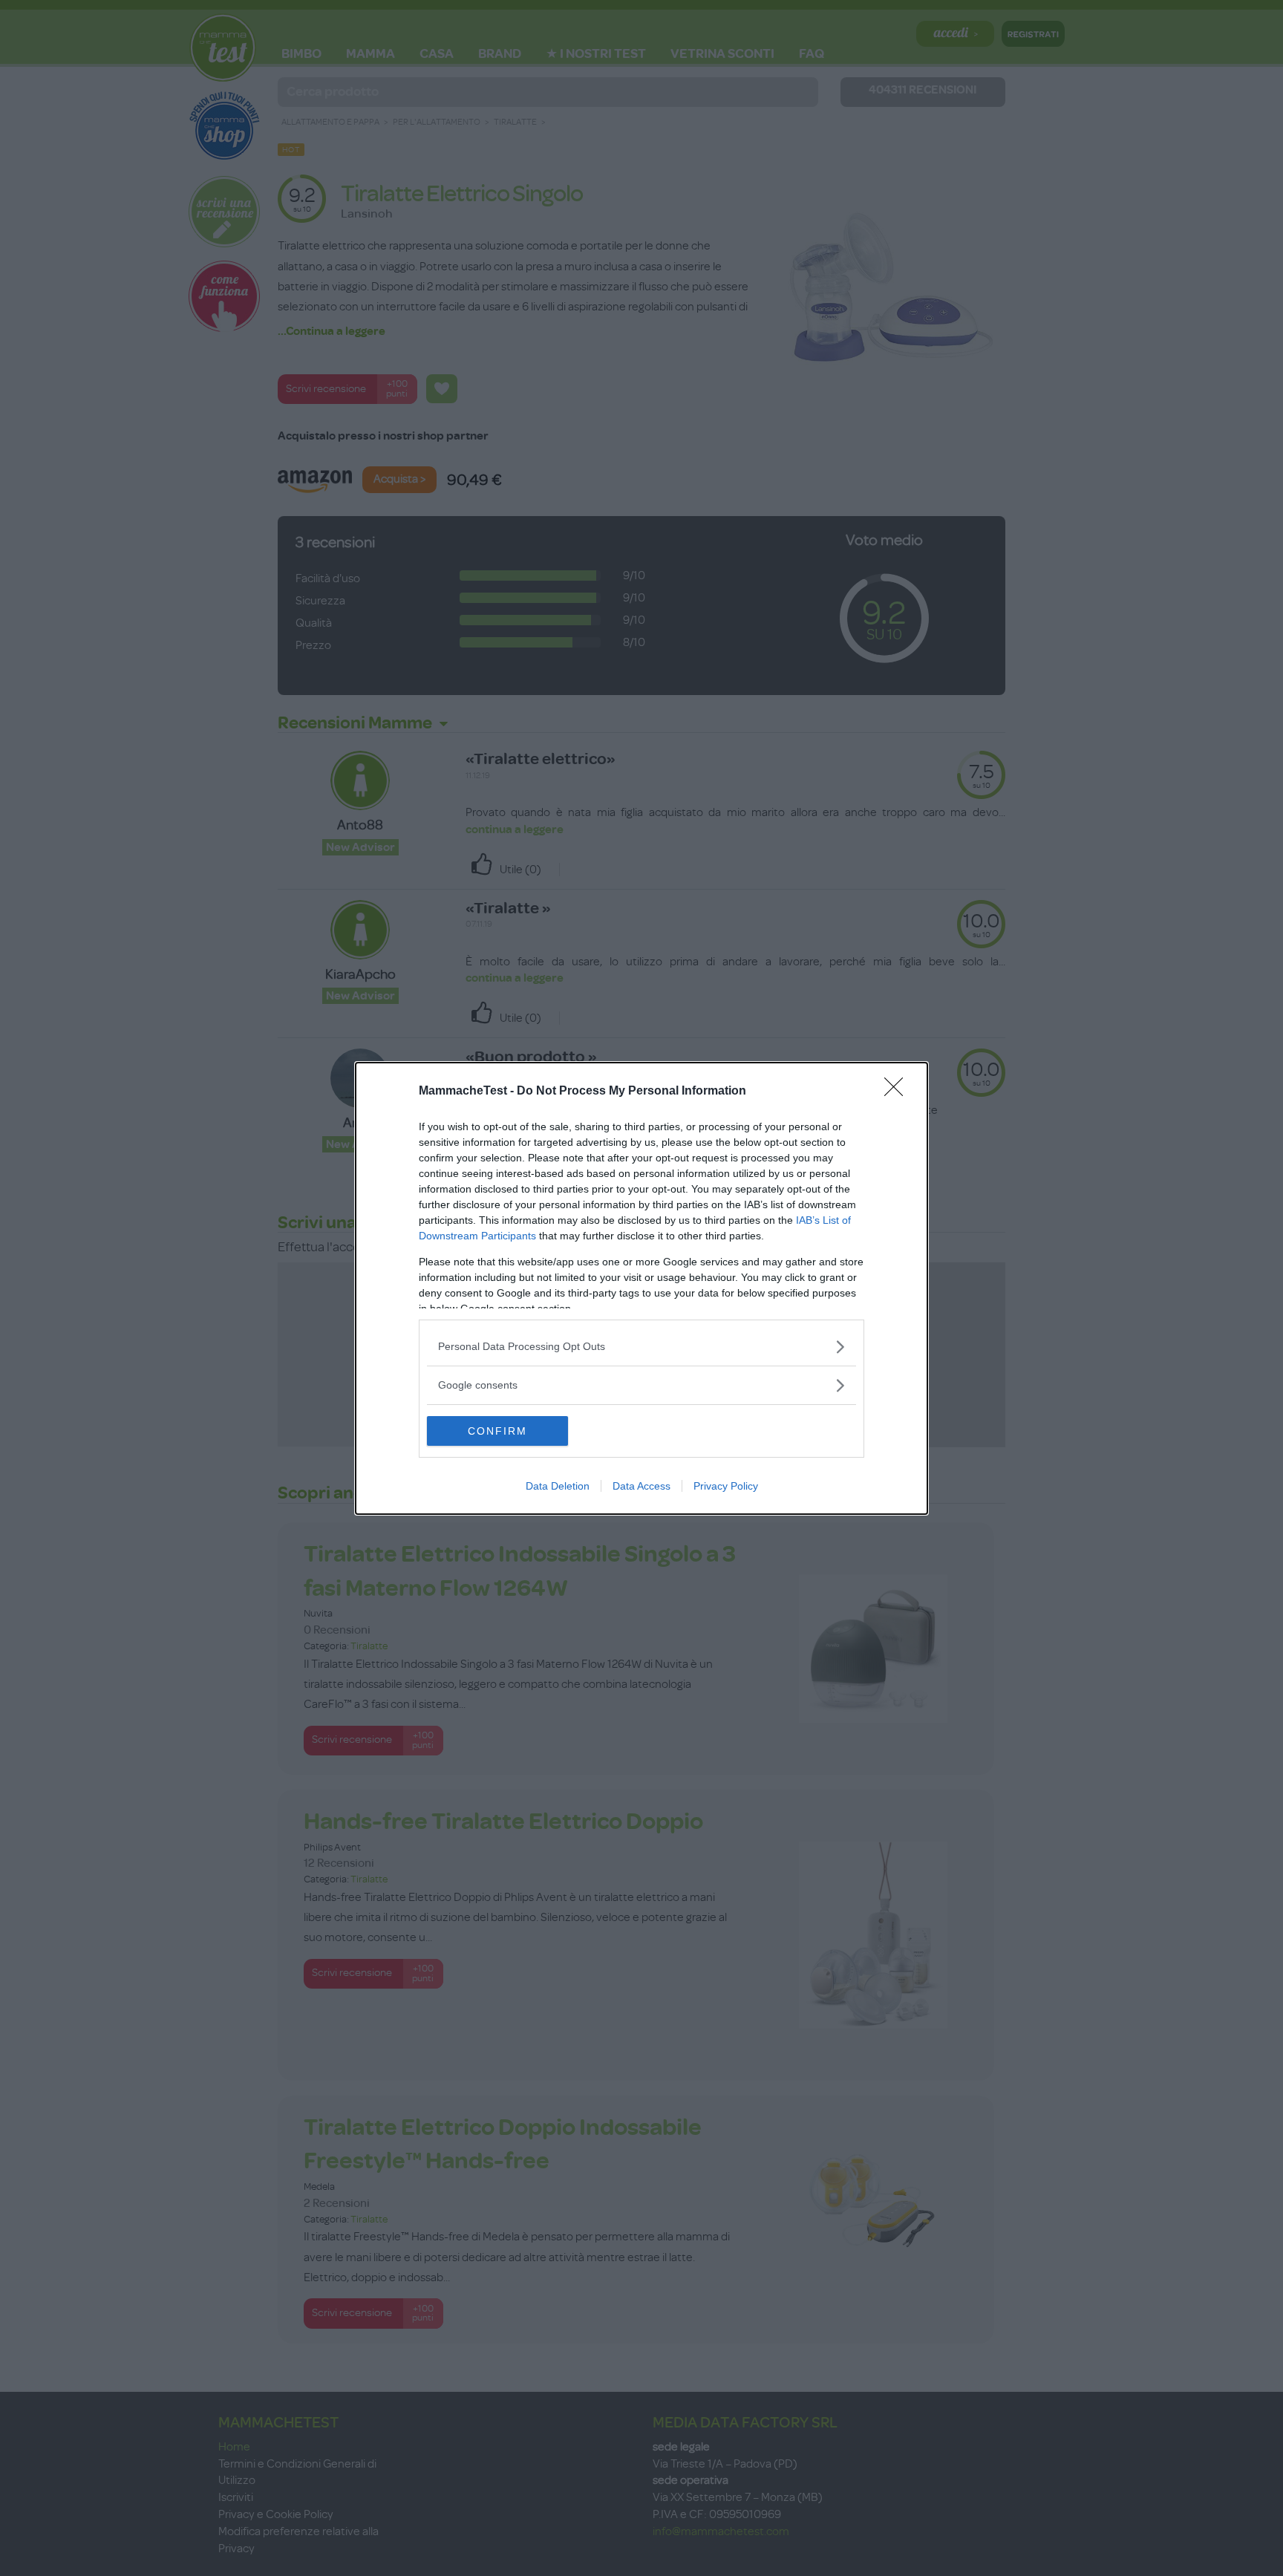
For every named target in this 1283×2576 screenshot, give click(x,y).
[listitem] (641, 1347)
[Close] (898, 1092)
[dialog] (641, 1288)
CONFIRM (497, 1431)
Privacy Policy (726, 1486)
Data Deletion (558, 1486)
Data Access (641, 1486)
